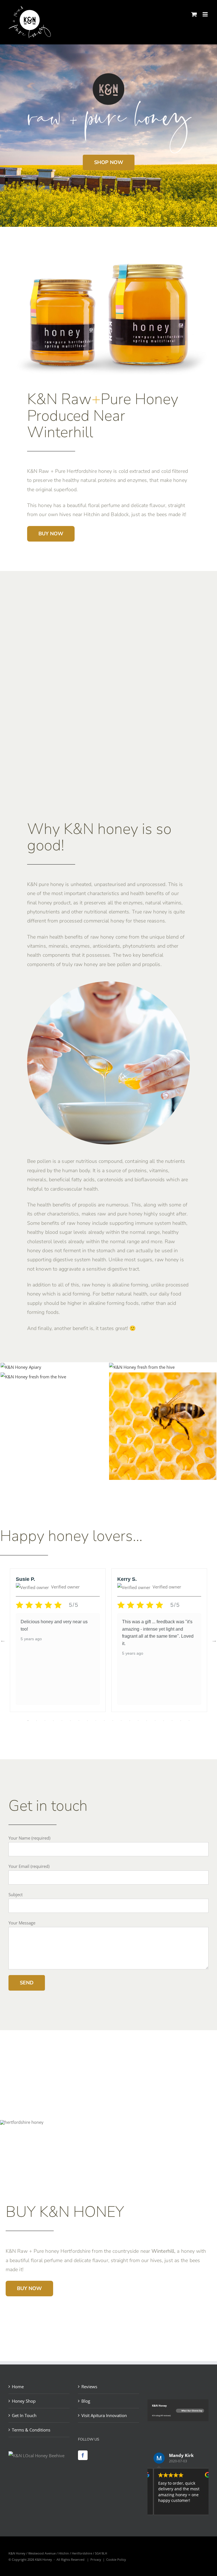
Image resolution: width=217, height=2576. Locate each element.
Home (18, 2387)
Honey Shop (24, 2401)
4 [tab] (53, 1721)
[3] (33, 1377)
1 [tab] (28, 1721)
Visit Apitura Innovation (104, 2415)
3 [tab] (45, 1721)
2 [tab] (36, 1721)
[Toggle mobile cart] (194, 14)
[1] (142, 1367)
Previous (3, 1640)
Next (214, 1640)
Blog (86, 2401)
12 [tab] (121, 1721)
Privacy (96, 2559)
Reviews (89, 2387)
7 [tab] (79, 1721)
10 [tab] (104, 1721)
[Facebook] (83, 2455)
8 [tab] (87, 1721)
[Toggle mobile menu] (206, 14)
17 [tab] (164, 1721)
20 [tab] (189, 1721)
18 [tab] (172, 1721)
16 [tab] (155, 1721)
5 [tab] (62, 1721)
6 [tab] (70, 1721)
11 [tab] (113, 1721)
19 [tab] (181, 1721)
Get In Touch (24, 2415)
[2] (163, 1377)
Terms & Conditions (31, 2430)
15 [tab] (147, 1721)
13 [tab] (130, 1721)
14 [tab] (138, 1721)
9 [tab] (96, 1721)
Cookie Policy (116, 2559)
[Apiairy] (21, 1367)
